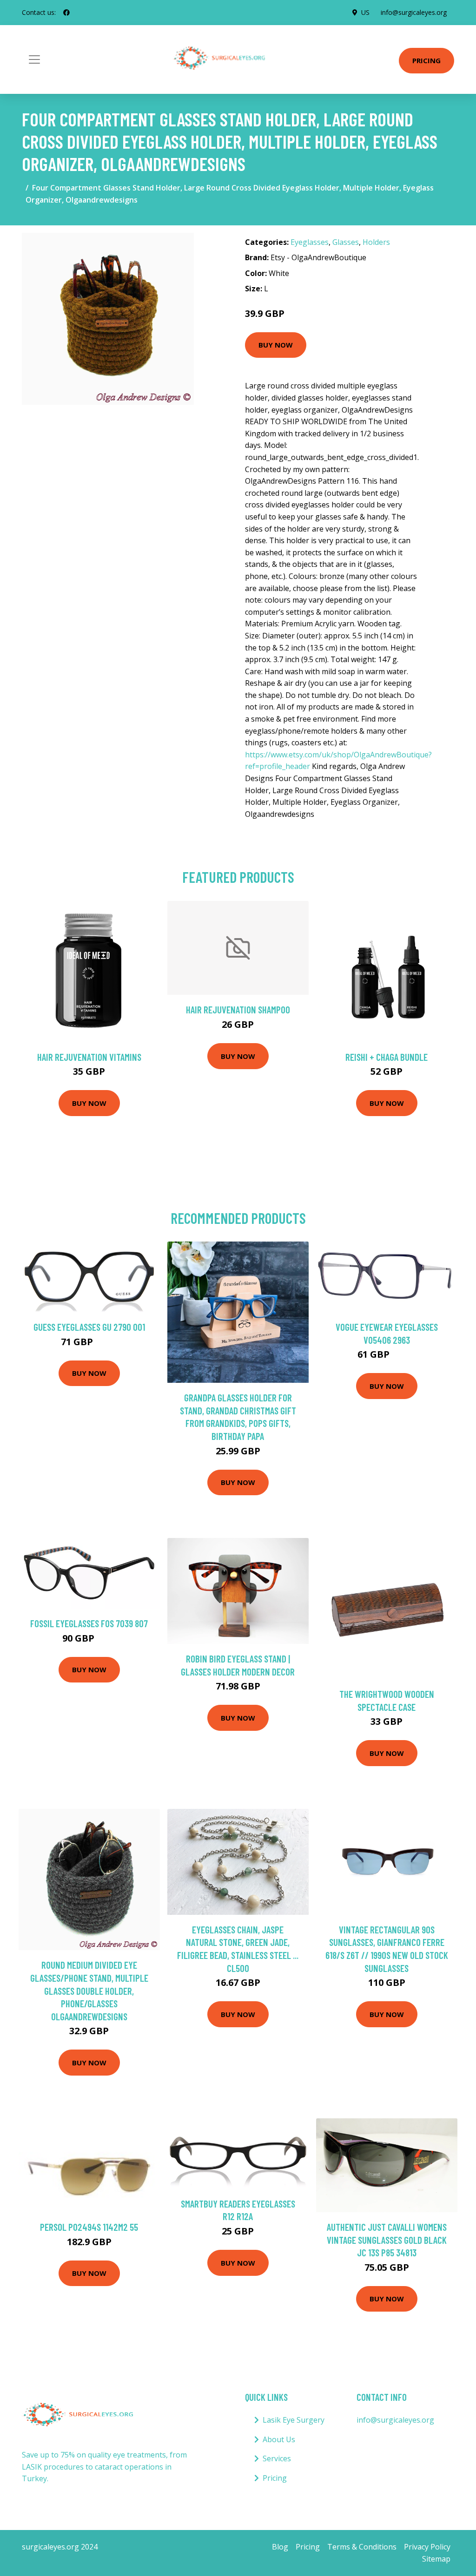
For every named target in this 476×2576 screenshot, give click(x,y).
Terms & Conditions (362, 2547)
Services (277, 2458)
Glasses (346, 242)
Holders (376, 242)
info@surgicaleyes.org (414, 12)
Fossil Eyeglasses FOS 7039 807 (89, 1623)
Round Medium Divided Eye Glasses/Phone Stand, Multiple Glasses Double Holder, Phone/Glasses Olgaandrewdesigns (89, 1990)
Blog (280, 2547)
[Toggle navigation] (34, 59)
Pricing (426, 60)
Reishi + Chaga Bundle (387, 1057)
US (365, 12)
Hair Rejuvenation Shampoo (238, 1009)
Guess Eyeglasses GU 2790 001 (89, 1327)
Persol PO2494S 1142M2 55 (89, 2227)
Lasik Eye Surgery (294, 2420)
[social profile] (66, 13)
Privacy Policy (427, 2547)
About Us (279, 2439)
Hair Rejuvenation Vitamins (89, 1057)
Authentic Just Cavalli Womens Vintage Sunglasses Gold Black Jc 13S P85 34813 (387, 2240)
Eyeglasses (310, 242)
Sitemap (436, 2559)
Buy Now (276, 345)
